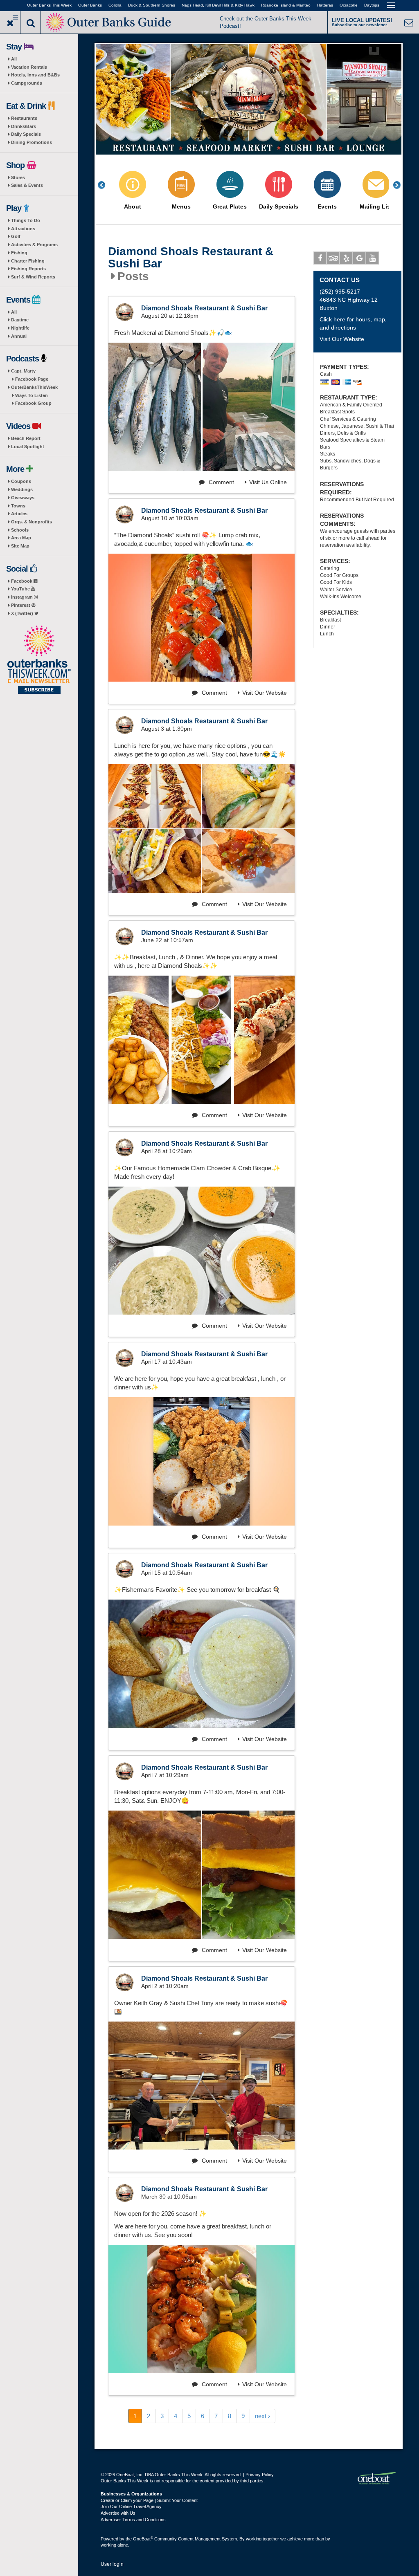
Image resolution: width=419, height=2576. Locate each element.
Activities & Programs (34, 245)
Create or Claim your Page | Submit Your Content (149, 2500)
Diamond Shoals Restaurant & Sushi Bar (191, 258)
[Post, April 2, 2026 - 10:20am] (202, 2086)
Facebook (22, 581)
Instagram (23, 597)
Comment (221, 482)
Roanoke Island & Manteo (286, 5)
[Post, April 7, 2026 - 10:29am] (155, 1875)
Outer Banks (90, 5)
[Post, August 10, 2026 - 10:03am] (202, 618)
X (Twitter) (23, 613)
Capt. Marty (23, 371)
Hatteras (325, 5)
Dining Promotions (32, 142)
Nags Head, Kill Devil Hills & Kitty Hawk (218, 5)
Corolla (115, 5)
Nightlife (20, 328)
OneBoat (143, 2539)
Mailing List (376, 207)
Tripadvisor (333, 258)
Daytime (20, 320)
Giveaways (23, 498)
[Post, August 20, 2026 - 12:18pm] (202, 407)
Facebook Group (33, 403)
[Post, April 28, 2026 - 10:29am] (202, 1251)
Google (359, 258)
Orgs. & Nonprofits (32, 522)
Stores (18, 177)
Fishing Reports (28, 269)
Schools (20, 530)
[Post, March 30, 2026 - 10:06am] (202, 2309)
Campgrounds (27, 83)
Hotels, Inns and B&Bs (35, 75)
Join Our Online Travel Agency (131, 2506)
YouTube (21, 589)
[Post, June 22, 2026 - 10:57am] (202, 1040)
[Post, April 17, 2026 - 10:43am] (202, 1461)
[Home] (109, 21)
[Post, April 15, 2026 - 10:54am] (202, 1664)
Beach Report (26, 438)
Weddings (22, 489)
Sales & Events (27, 185)
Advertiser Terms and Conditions (133, 2520)
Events (327, 207)
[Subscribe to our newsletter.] (39, 660)
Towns (18, 506)
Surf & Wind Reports (33, 277)
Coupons (21, 481)
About (133, 207)
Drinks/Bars (24, 126)
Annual (19, 336)
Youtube (372, 258)
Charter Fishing (28, 261)
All (14, 59)
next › (262, 2416)
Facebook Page (32, 379)
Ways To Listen (32, 395)
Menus (181, 207)
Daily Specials (26, 134)
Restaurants (24, 118)
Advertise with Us (118, 2513)
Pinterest (21, 605)
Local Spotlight (28, 447)
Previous (106, 185)
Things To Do (26, 220)
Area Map (21, 538)
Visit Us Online (268, 482)
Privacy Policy (260, 2475)
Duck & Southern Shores (152, 5)
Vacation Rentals (29, 67)
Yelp (346, 258)
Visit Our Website (265, 693)
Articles (19, 514)
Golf (16, 236)
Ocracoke (349, 5)
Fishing (19, 253)
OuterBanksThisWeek (34, 387)
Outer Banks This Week (49, 5)
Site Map (20, 546)
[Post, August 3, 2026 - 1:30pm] (155, 796)
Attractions (23, 229)
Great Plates (230, 207)
